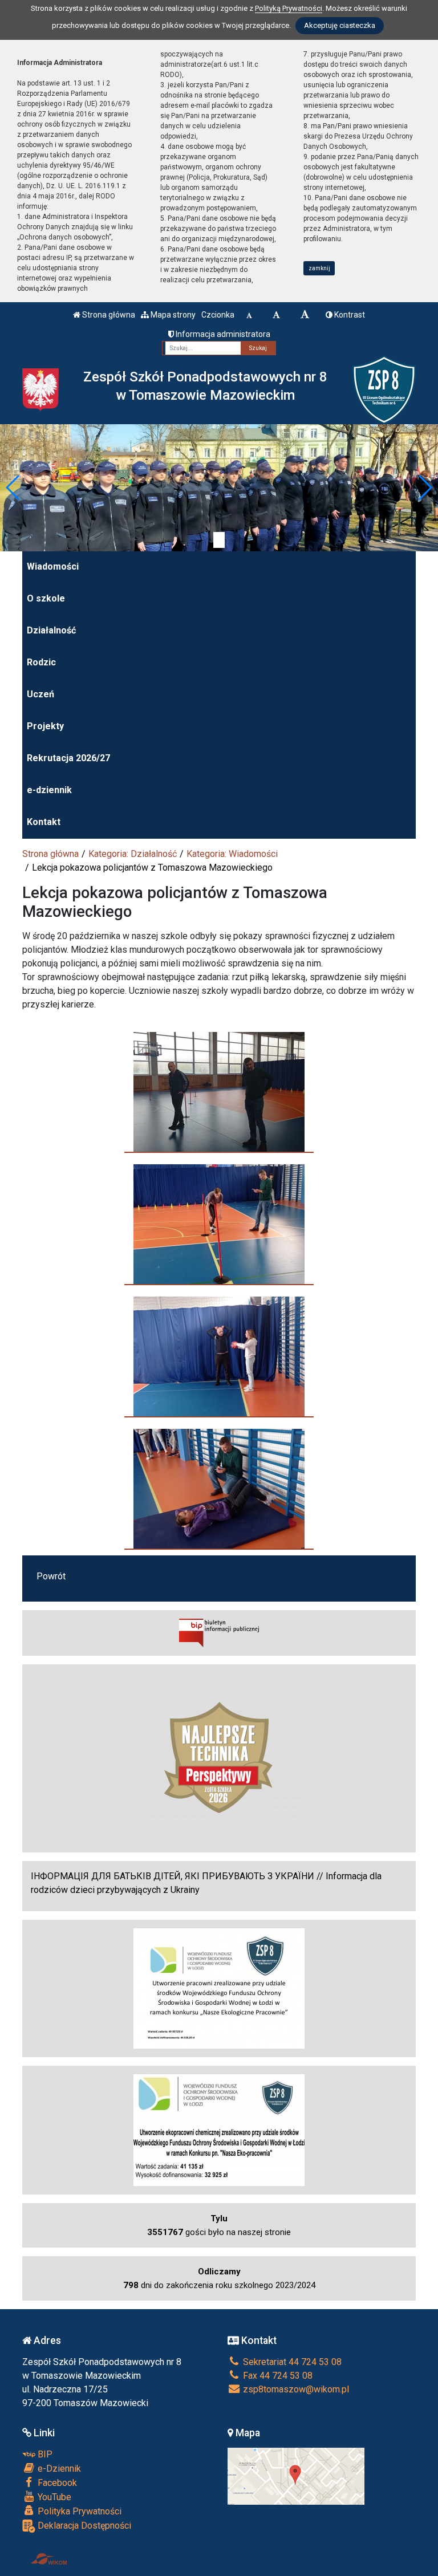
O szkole (46, 598)
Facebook (56, 2483)
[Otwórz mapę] (296, 2475)
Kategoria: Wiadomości (232, 854)
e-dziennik (49, 790)
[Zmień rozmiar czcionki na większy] (276, 315)
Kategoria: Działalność (133, 854)
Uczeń (40, 694)
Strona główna (108, 315)
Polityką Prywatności (289, 8)
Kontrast (349, 315)
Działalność (51, 630)
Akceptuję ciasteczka (340, 25)
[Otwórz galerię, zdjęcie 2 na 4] (219, 1224)
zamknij (319, 268)
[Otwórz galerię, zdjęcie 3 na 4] (219, 1356)
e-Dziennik (58, 2469)
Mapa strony (172, 315)
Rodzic (41, 662)
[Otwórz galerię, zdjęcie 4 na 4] (219, 1489)
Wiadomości (53, 566)
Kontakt (44, 822)
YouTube (53, 2497)
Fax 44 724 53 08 (277, 2376)
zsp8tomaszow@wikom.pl (295, 2389)
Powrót (51, 1576)
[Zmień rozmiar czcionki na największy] (305, 315)
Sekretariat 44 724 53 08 (291, 2362)
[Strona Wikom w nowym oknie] (49, 2559)
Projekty (45, 726)
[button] (13, 487)
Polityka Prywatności (78, 2511)
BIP (44, 2454)
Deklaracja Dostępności (83, 2526)
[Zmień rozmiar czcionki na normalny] (249, 315)
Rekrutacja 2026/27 (68, 758)
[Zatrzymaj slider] (219, 540)
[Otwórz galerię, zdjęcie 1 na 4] (219, 1092)
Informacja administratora (222, 334)
